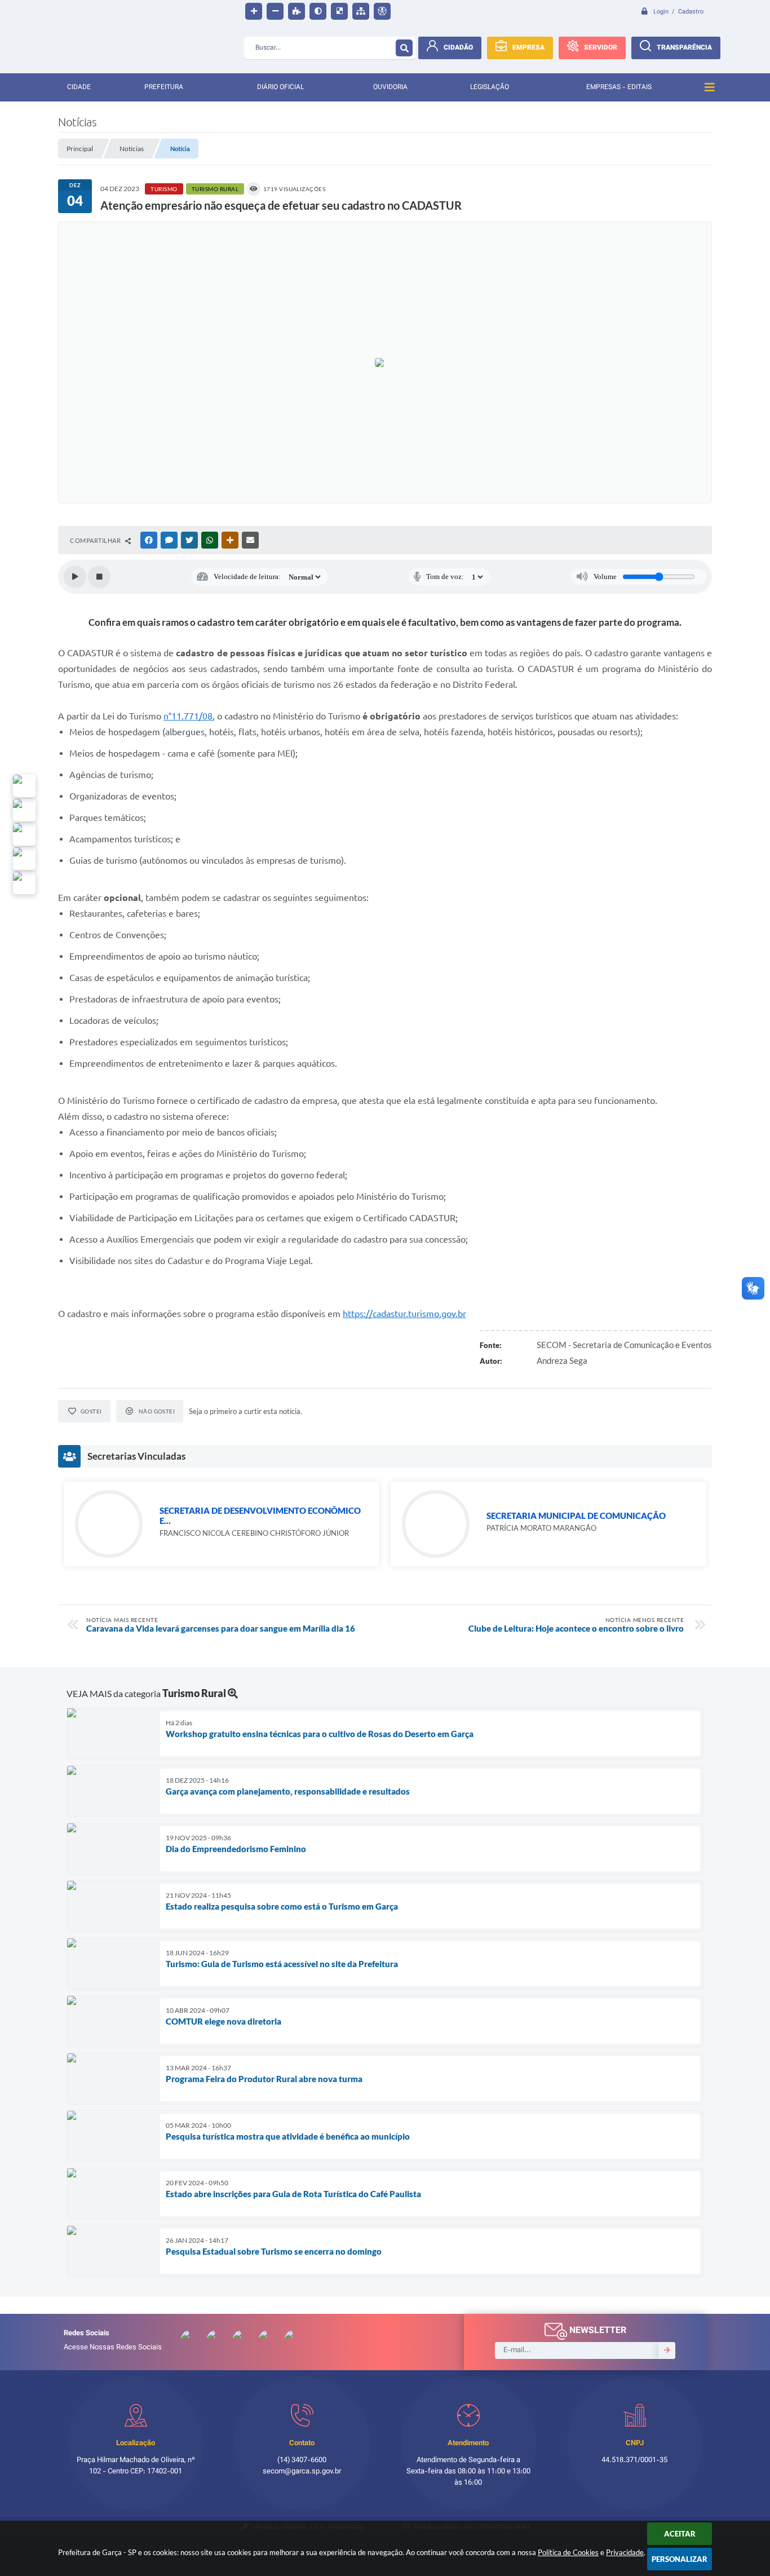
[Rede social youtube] (24, 834)
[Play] (75, 577)
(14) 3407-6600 (302, 2460)
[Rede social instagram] (24, 859)
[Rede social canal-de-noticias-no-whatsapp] (24, 810)
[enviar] (667, 2350)
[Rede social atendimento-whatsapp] (24, 786)
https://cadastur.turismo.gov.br (404, 1314)
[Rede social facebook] (24, 883)
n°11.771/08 (188, 716)
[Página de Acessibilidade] (382, 11)
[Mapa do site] (361, 11)
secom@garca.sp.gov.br (302, 2472)
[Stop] (99, 577)
